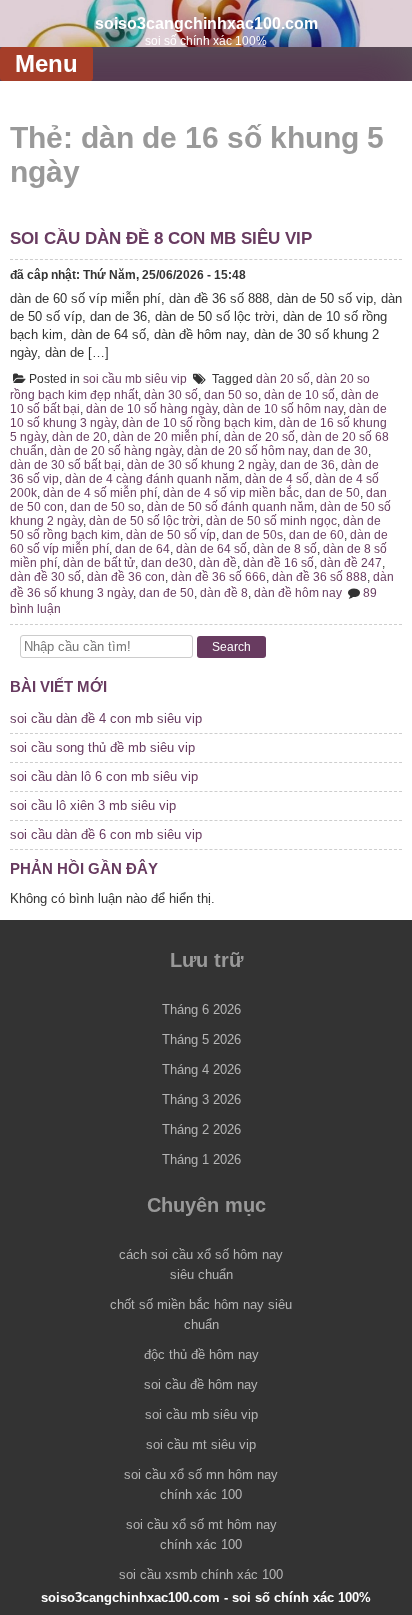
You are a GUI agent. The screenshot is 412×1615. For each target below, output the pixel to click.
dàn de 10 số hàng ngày (151, 409)
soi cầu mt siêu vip (201, 1444)
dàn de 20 (79, 437)
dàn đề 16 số (278, 563)
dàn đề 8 (224, 593)
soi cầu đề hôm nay (201, 1384)
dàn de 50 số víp (171, 535)
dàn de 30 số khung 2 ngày (200, 465)
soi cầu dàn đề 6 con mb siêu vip (106, 834)
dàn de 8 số (285, 549)
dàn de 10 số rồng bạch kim (197, 423)
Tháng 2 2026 (201, 1129)
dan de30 (167, 563)
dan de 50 (332, 493)
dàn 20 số (283, 379)
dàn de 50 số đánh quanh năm (230, 507)
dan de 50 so (105, 507)
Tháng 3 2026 (201, 1099)
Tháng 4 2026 (201, 1069)
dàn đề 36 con (126, 577)
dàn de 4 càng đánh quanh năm (152, 479)
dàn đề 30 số (45, 577)
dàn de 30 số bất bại (65, 465)
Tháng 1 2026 (201, 1159)
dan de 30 (340, 451)
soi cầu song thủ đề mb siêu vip (102, 747)
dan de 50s (252, 535)
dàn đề (218, 563)
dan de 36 (307, 465)
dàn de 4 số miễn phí (100, 493)
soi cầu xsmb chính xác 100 (201, 1574)
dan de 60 (316, 535)
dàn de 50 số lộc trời (144, 521)
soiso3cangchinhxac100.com (206, 23)
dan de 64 (142, 549)
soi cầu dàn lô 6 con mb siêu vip (104, 776)
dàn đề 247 (351, 563)
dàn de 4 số (277, 479)
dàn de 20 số (259, 437)
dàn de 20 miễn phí (165, 437)
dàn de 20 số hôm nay (247, 451)
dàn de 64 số (211, 549)
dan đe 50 (166, 593)
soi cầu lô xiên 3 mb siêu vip (93, 805)
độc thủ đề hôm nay (201, 1354)
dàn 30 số (171, 395)
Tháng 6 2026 (201, 1009)
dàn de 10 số (299, 395)
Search (231, 647)
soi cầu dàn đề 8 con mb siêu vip (161, 238)
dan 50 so (231, 395)
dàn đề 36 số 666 (218, 577)
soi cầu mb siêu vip (135, 379)
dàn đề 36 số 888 (319, 577)
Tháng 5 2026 (201, 1039)
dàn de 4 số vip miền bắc (231, 493)
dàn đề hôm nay (298, 593)
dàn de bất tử (99, 563)
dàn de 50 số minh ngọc (271, 521)
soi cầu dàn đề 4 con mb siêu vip (106, 718)
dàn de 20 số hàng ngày (115, 451)
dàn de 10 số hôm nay (283, 409)
